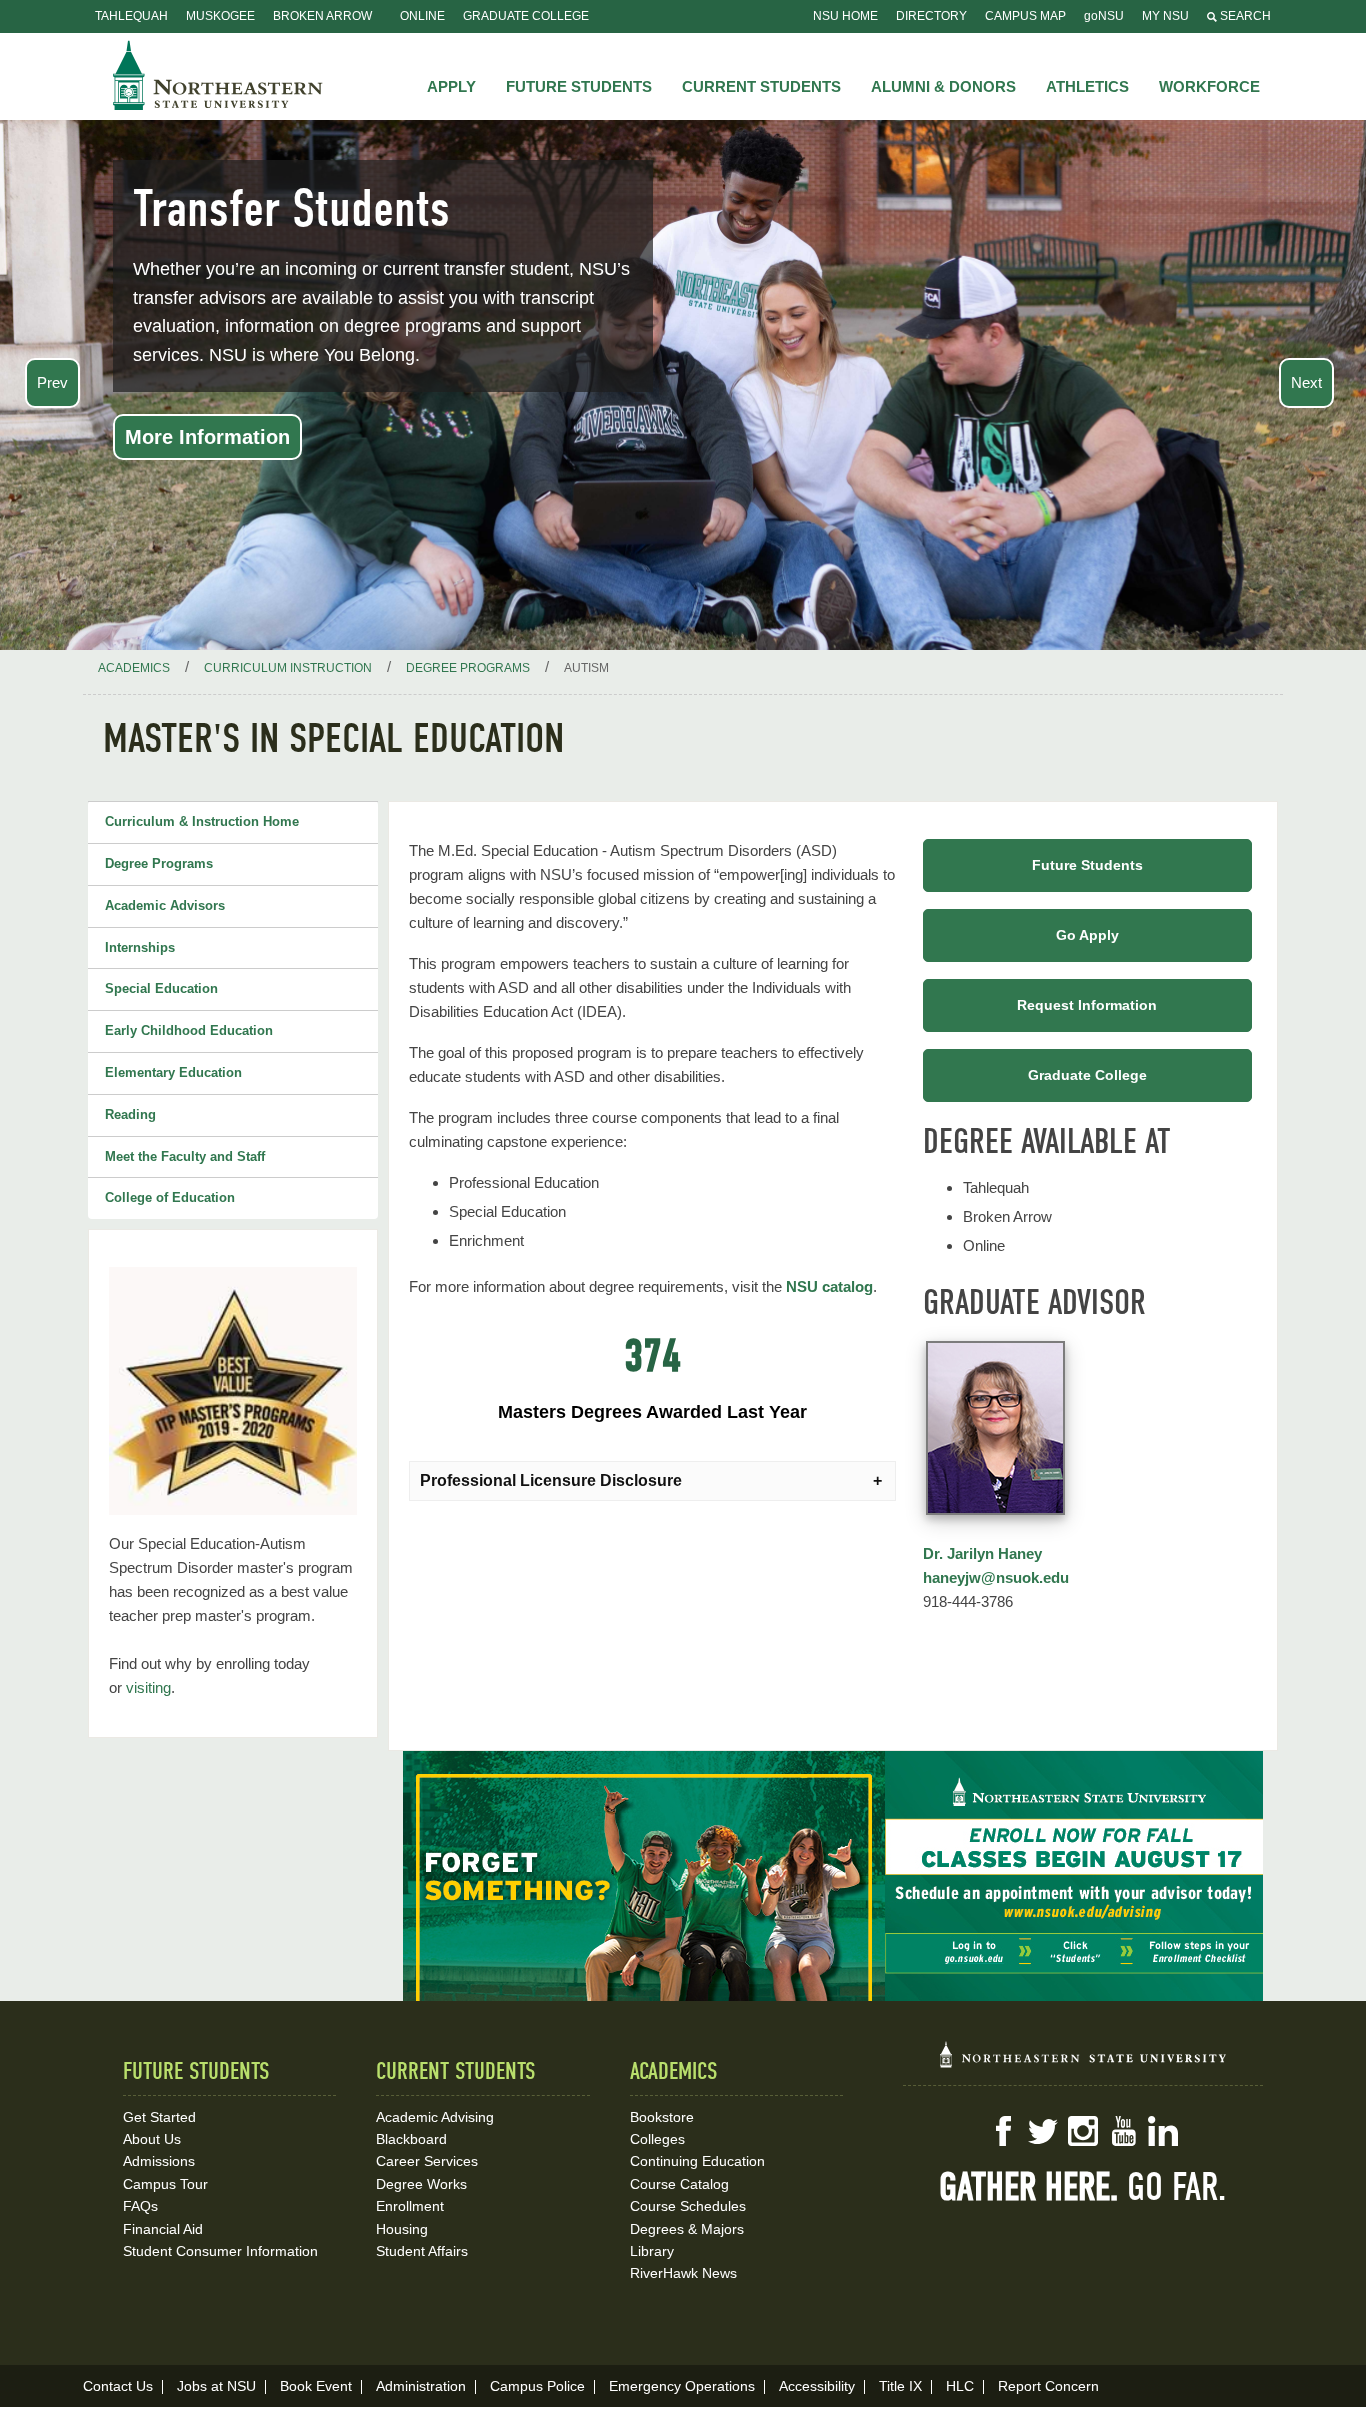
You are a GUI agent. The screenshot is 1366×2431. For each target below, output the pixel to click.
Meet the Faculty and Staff (185, 1156)
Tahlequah (131, 16)
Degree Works (421, 2184)
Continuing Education (697, 2161)
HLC (960, 2386)
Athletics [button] (1087, 86)
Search (1244, 16)
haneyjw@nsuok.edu (996, 1577)
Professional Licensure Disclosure (551, 1480)
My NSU (1165, 16)
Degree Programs (159, 863)
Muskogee (220, 16)
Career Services (427, 2161)
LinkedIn (1163, 2131)
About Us (152, 2139)
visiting (148, 1687)
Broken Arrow (322, 16)
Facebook (1003, 2131)
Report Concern (1048, 2386)
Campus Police (537, 2386)
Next (1306, 382)
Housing (402, 2229)
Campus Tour (165, 2184)
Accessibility (817, 2386)
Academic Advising (435, 2117)
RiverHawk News (683, 2273)
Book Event (316, 2386)
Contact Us (118, 2386)
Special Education (161, 988)
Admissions (159, 2161)
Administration (421, 2386)
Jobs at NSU (216, 2386)
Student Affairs (422, 2251)
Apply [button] (451, 86)
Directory (931, 16)
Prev (52, 382)
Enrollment (410, 2206)
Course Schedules (688, 2206)
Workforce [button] (1209, 86)
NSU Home (845, 16)
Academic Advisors (165, 905)
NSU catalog (829, 1286)
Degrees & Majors (687, 2229)
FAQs (140, 2206)
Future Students (1087, 865)
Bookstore (662, 2117)
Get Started (159, 2117)
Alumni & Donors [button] (943, 86)
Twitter (1043, 2131)
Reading (130, 1114)
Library (652, 2251)
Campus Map (1025, 16)
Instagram (1083, 2131)
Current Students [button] (761, 86)
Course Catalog (679, 2184)
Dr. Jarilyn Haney (982, 1553)
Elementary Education (173, 1072)
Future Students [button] (579, 86)
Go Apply (1087, 935)
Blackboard (411, 2139)
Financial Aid (163, 2229)
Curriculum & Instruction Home (202, 821)
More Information (207, 437)
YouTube (1123, 2131)
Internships (140, 947)
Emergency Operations (682, 2386)
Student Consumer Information (220, 2251)
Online (422, 16)
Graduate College (526, 16)
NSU (218, 75)
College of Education (170, 1197)
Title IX (900, 2386)
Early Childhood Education (189, 1030)
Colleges (657, 2139)
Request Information (1087, 1005)
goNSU (1104, 16)
